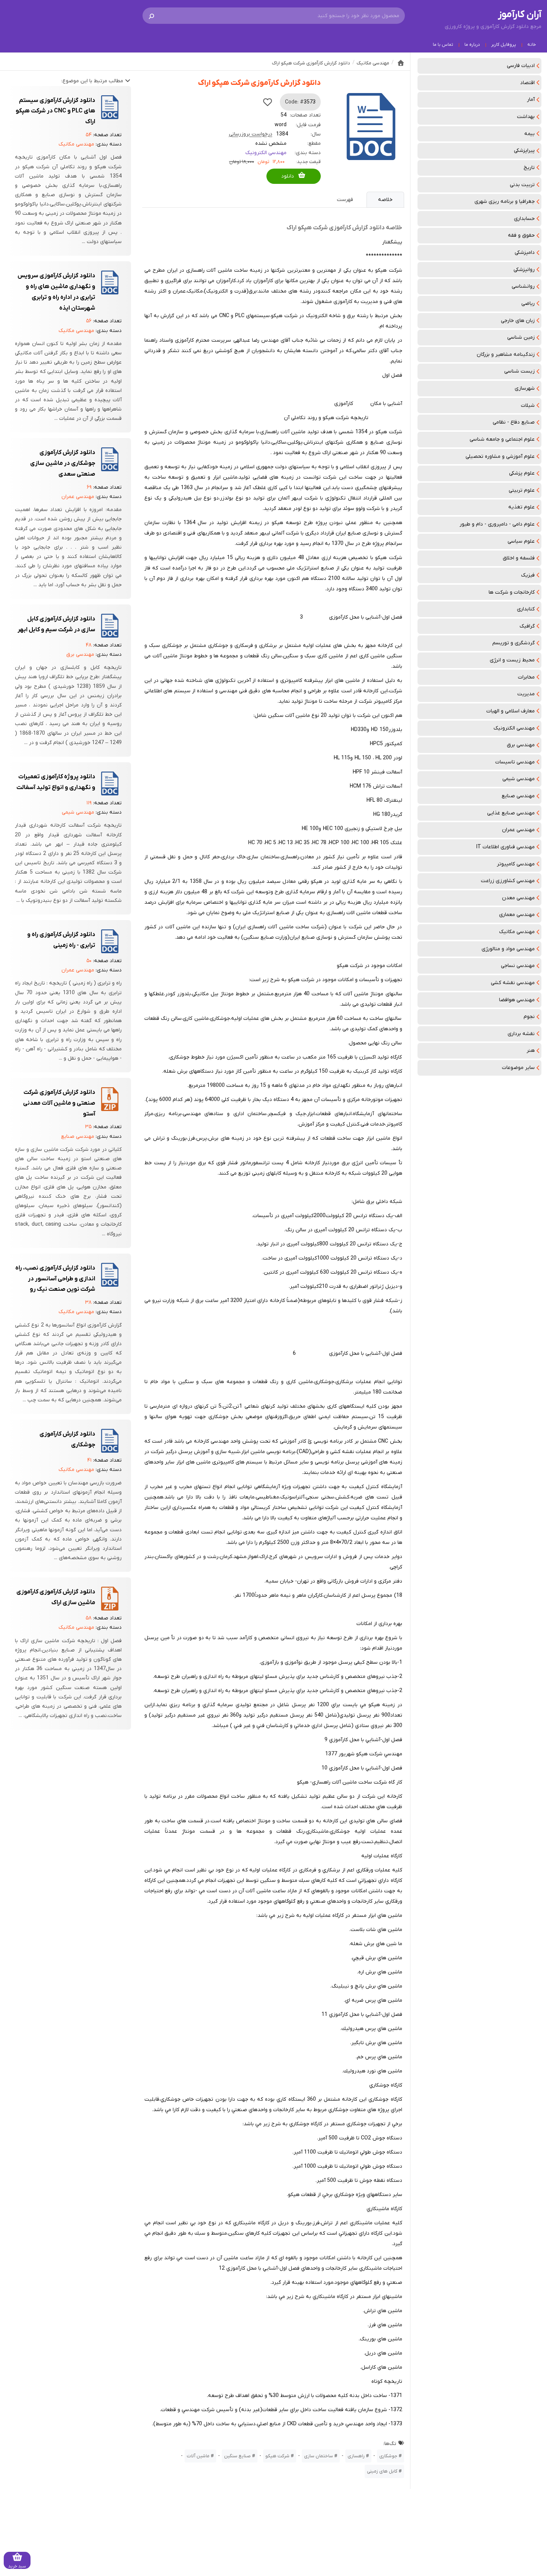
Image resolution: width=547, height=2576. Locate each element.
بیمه (530, 134)
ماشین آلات (198, 2456)
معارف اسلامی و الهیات (511, 711)
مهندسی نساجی (518, 966)
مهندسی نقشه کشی (513, 983)
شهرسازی (525, 388)
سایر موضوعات (518, 1068)
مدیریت (526, 694)
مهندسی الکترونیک (514, 728)
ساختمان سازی (319, 2456)
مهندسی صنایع (518, 796)
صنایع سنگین (237, 2456)
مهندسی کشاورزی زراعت (508, 881)
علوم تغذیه (522, 507)
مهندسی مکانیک (517, 932)
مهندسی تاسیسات (515, 762)
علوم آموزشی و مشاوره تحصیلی (500, 457)
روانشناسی (523, 286)
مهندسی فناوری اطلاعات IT (506, 847)
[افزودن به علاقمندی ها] (268, 102)
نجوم (529, 1017)
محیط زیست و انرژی (512, 660)
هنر (531, 1051)
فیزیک (528, 575)
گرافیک (527, 626)
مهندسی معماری (517, 915)
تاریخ (529, 168)
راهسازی (356, 2456)
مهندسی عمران (518, 830)
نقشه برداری (521, 1034)
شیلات (528, 406)
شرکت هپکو (277, 2456)
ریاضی (528, 304)
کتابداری (526, 609)
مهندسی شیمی (519, 779)
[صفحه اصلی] (401, 63)
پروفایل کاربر (504, 45)
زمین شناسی (521, 337)
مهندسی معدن (518, 898)
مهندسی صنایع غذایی (511, 813)
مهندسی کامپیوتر (516, 864)
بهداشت (526, 117)
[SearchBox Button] (151, 16)
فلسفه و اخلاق (519, 558)
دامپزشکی (525, 253)
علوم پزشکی (522, 473)
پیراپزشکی (524, 151)
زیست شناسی (519, 371)
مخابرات (526, 677)
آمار (531, 100)
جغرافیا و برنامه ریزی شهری (505, 202)
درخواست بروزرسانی (251, 134)
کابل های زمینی (382, 2471)
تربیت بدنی (522, 185)
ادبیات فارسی (521, 66)
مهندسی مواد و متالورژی (508, 949)
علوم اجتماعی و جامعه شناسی (502, 439)
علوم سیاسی (521, 541)
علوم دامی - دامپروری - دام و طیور (497, 524)
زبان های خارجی (518, 321)
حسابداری (524, 219)
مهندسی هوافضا (517, 1000)
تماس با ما (443, 45)
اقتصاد (527, 83)
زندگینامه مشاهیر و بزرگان (506, 355)
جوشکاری (388, 2456)
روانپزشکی (524, 270)
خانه (532, 45)
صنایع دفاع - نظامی (514, 422)
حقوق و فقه (521, 235)
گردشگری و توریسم (514, 643)
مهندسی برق (521, 745)
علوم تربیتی (522, 490)
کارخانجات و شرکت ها (512, 592)
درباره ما (472, 45)
